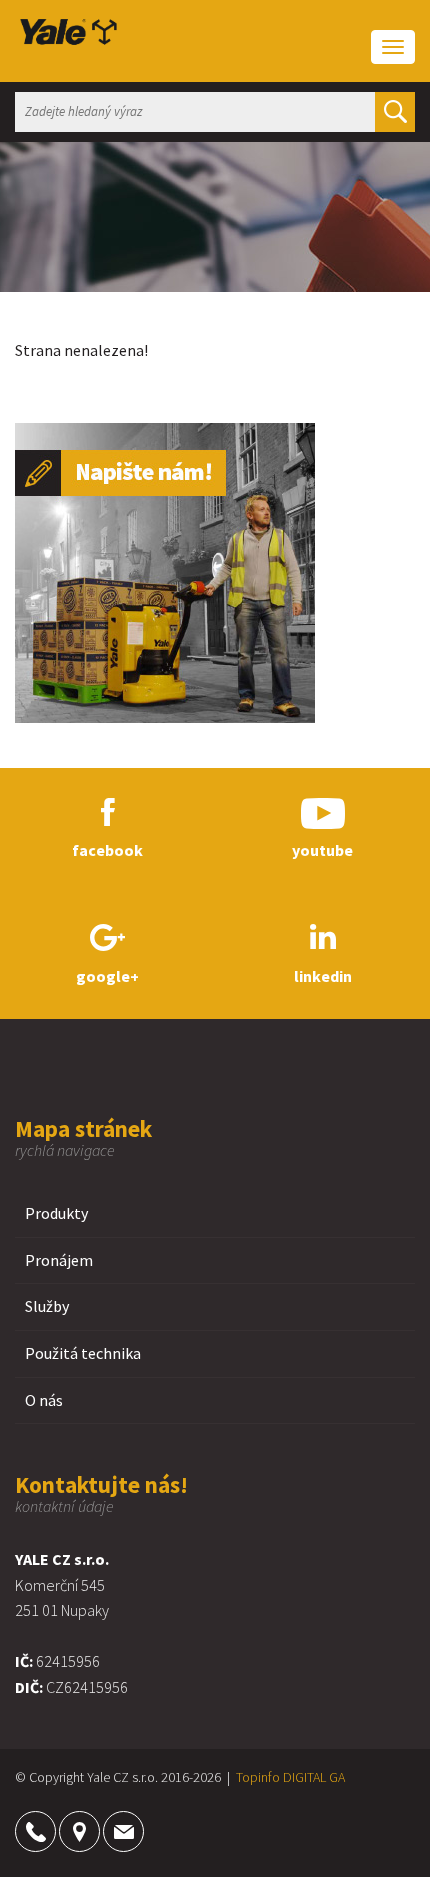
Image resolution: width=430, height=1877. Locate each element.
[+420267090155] (35, 1831)
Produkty (56, 1213)
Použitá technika (83, 1353)
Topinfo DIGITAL (281, 1777)
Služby (47, 1306)
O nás (44, 1400)
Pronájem (59, 1260)
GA (337, 1777)
